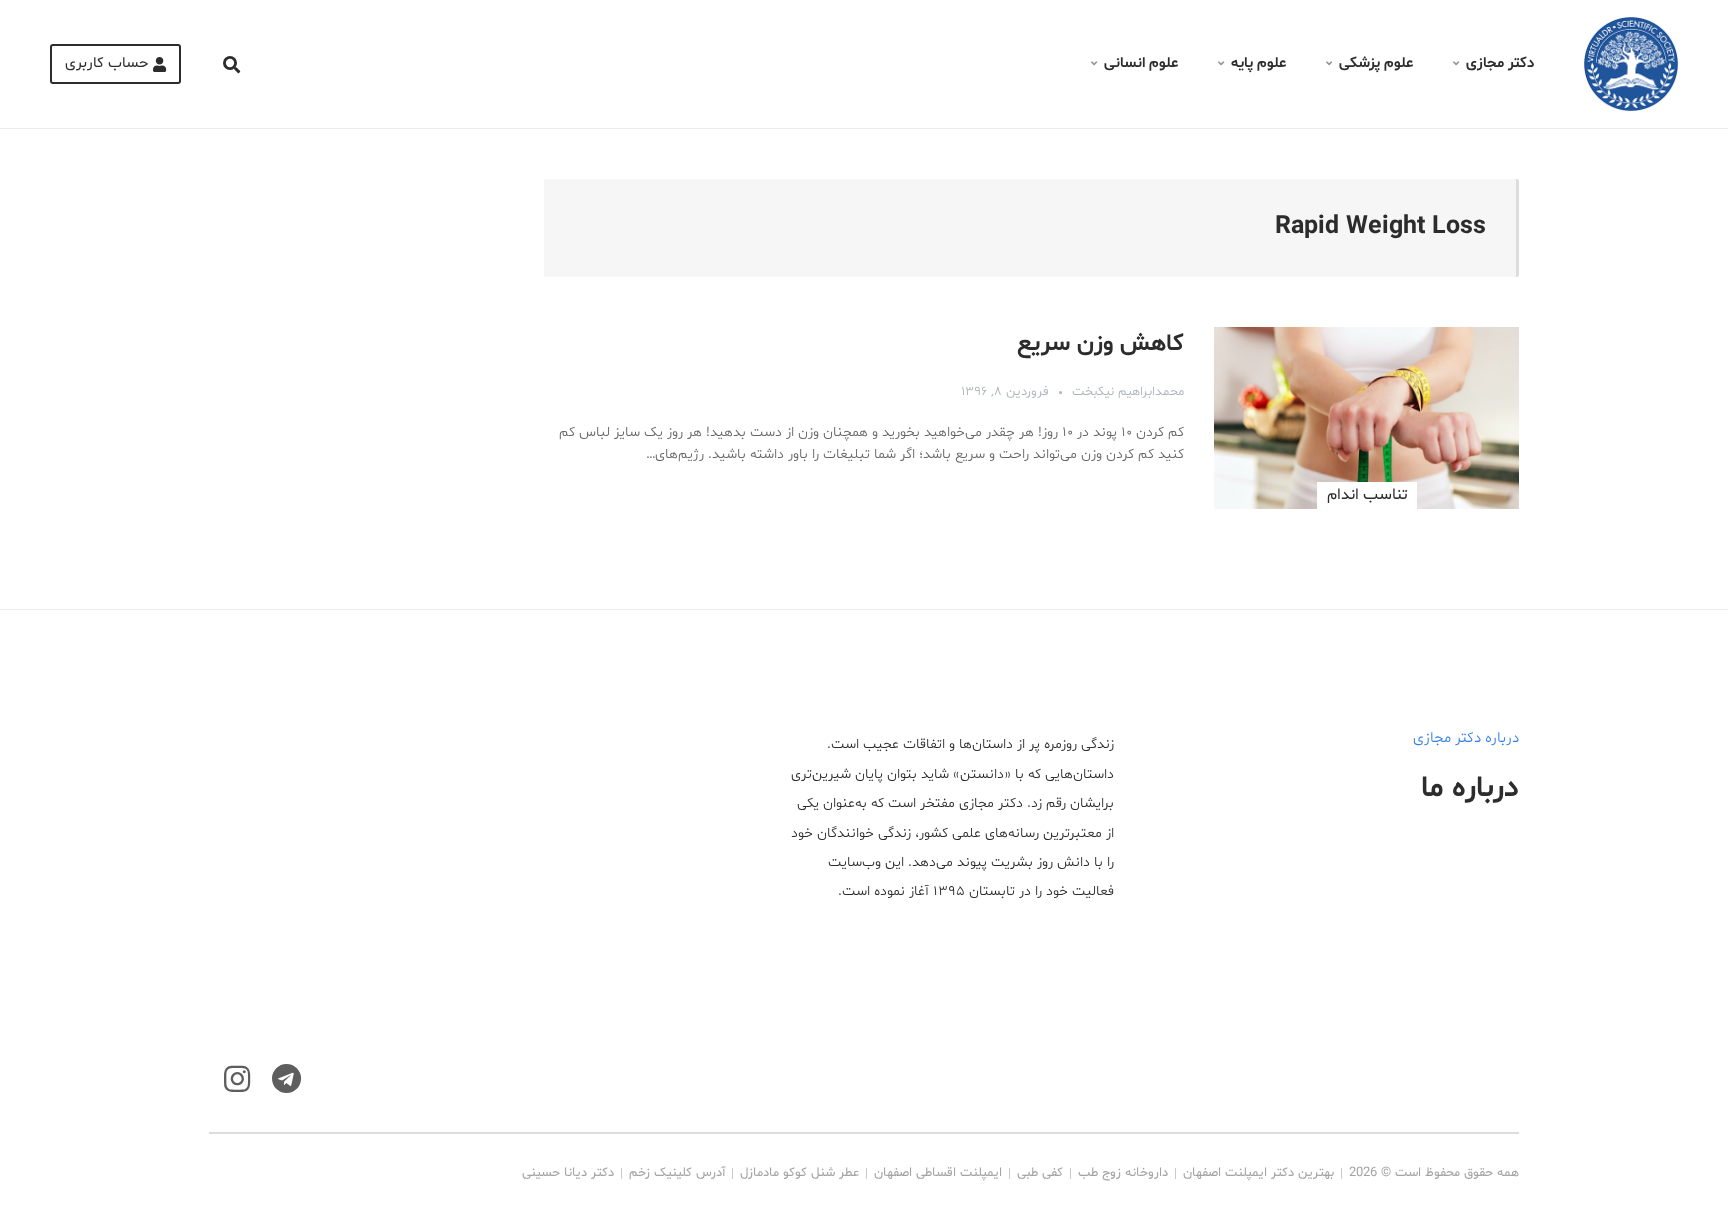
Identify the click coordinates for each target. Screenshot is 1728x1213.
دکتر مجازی (1500, 63)
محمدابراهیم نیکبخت (1128, 392)
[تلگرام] (286, 1079)
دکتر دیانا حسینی (568, 1173)
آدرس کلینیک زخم (677, 1173)
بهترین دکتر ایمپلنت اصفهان (1258, 1173)
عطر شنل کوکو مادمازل (799, 1173)
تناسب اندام (1367, 495)
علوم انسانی (1141, 63)
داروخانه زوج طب (1123, 1173)
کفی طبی (1040, 1173)
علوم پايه (1258, 63)
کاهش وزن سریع (1100, 344)
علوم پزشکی (1376, 63)
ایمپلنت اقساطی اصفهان (938, 1173)
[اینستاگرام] (237, 1079)
